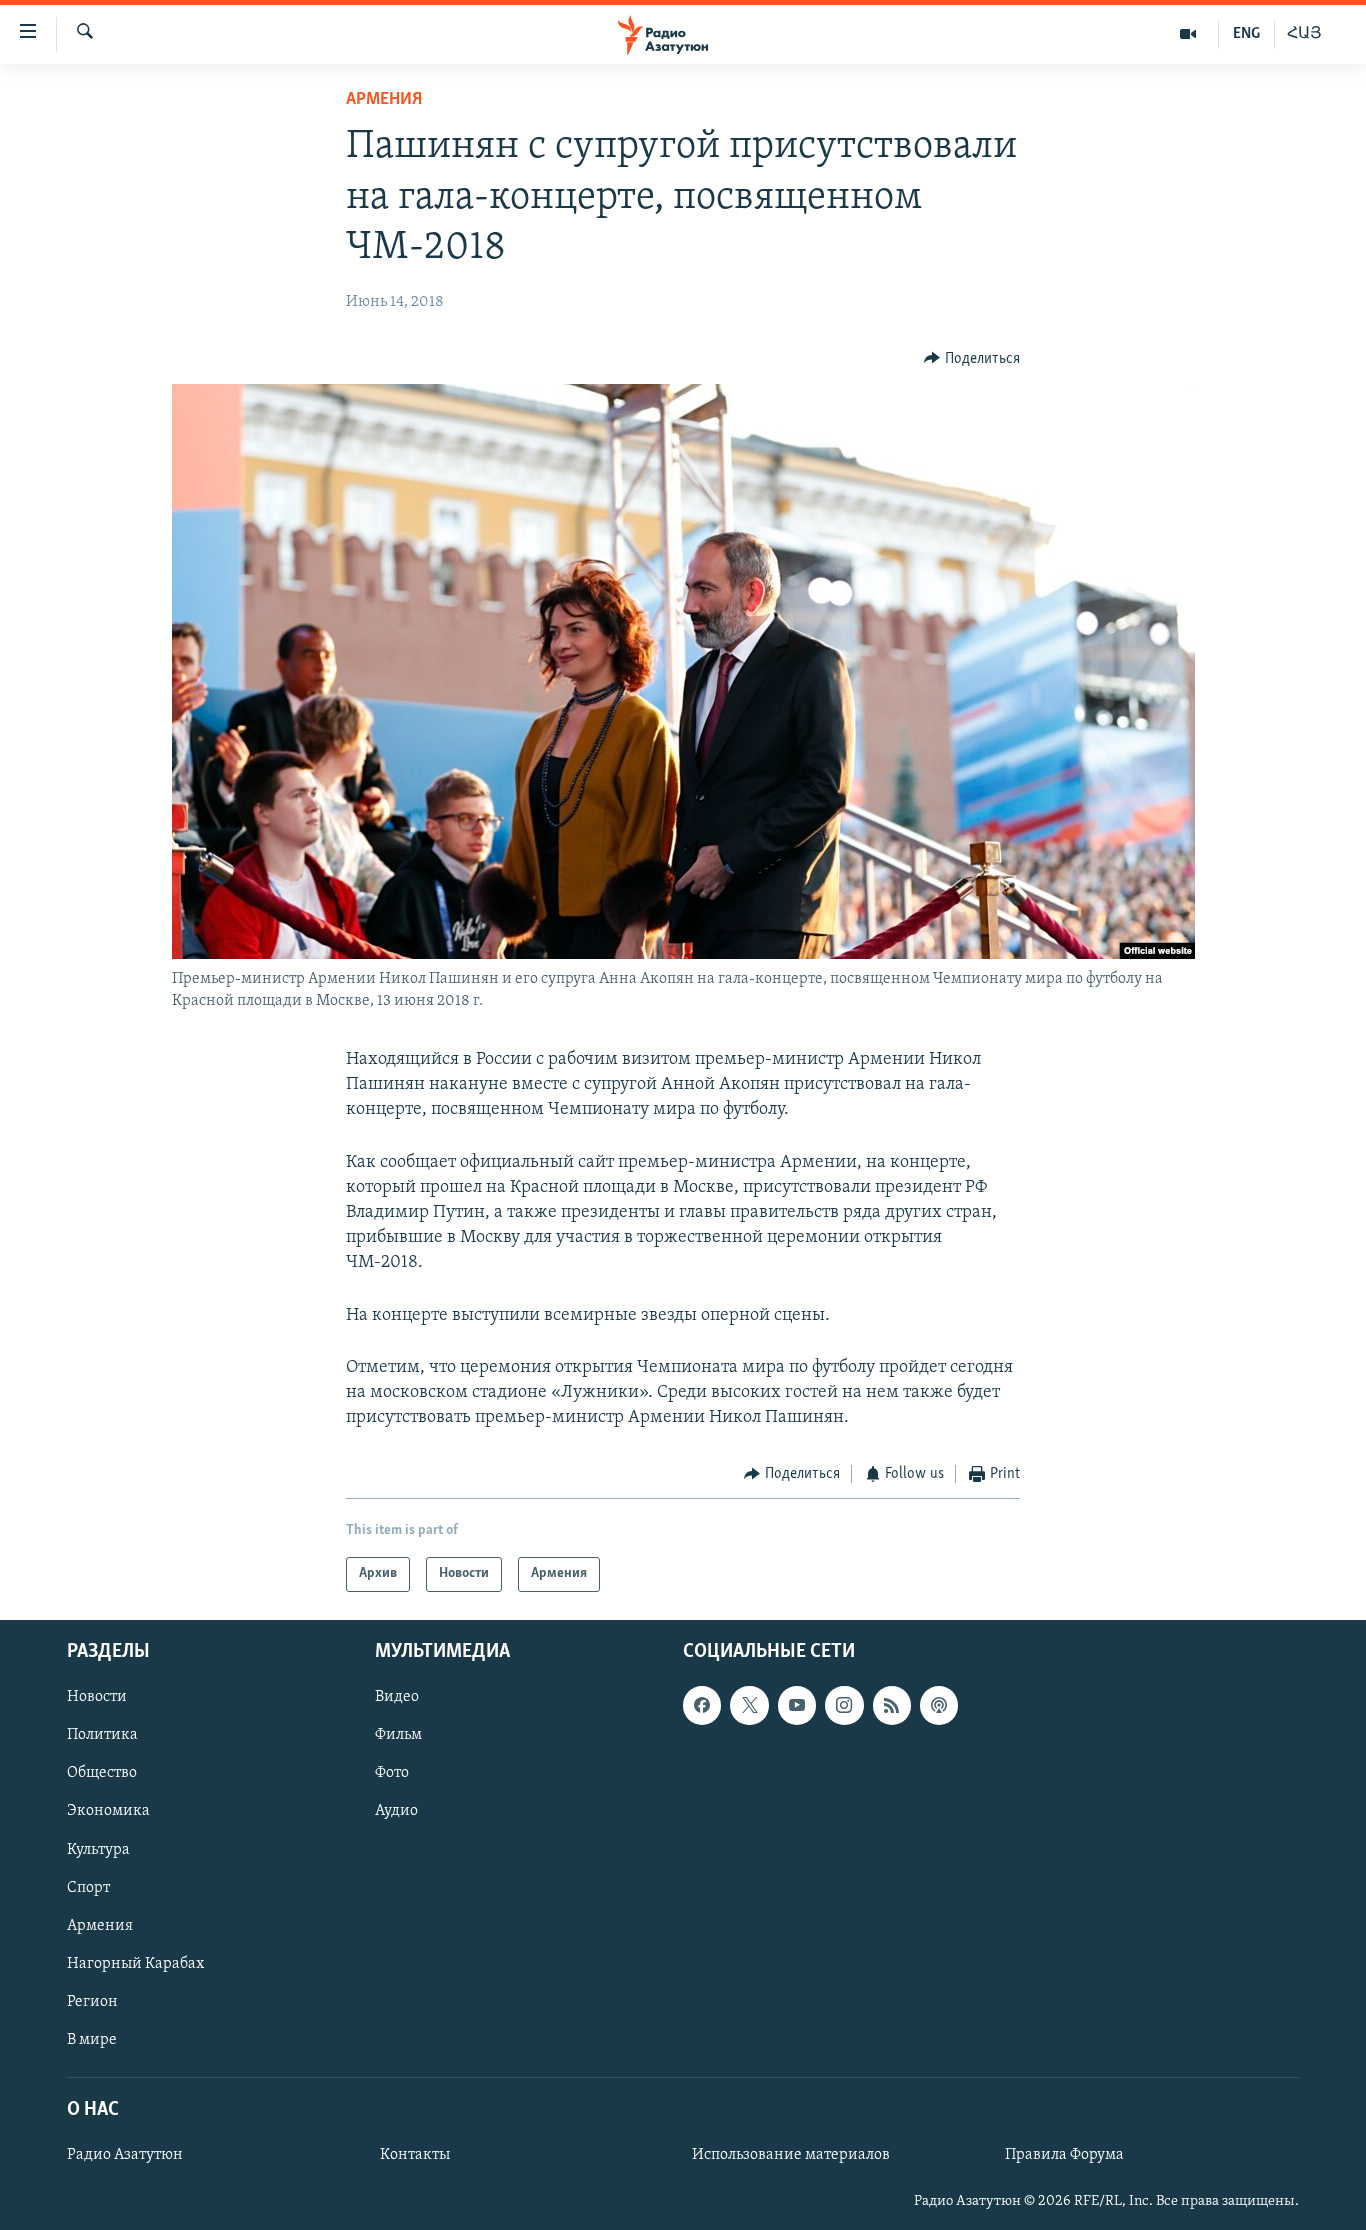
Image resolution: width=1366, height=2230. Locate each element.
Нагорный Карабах (135, 1963)
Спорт (88, 1887)
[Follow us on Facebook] (702, 1705)
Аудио (396, 1811)
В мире (92, 2040)
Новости (97, 1697)
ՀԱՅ (1304, 34)
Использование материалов (791, 2155)
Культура (98, 1849)
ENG (1246, 34)
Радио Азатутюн (125, 2155)
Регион (92, 2002)
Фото (392, 1773)
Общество (102, 1773)
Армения (384, 100)
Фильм (398, 1735)
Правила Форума (1064, 2155)
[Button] (972, 359)
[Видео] (1188, 34)
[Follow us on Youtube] (797, 1705)
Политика (102, 1735)
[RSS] (892, 1705)
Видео (397, 1697)
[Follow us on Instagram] (844, 1705)
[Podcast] (939, 1705)
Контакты (415, 2155)
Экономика (108, 1811)
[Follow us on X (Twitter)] (749, 1705)
